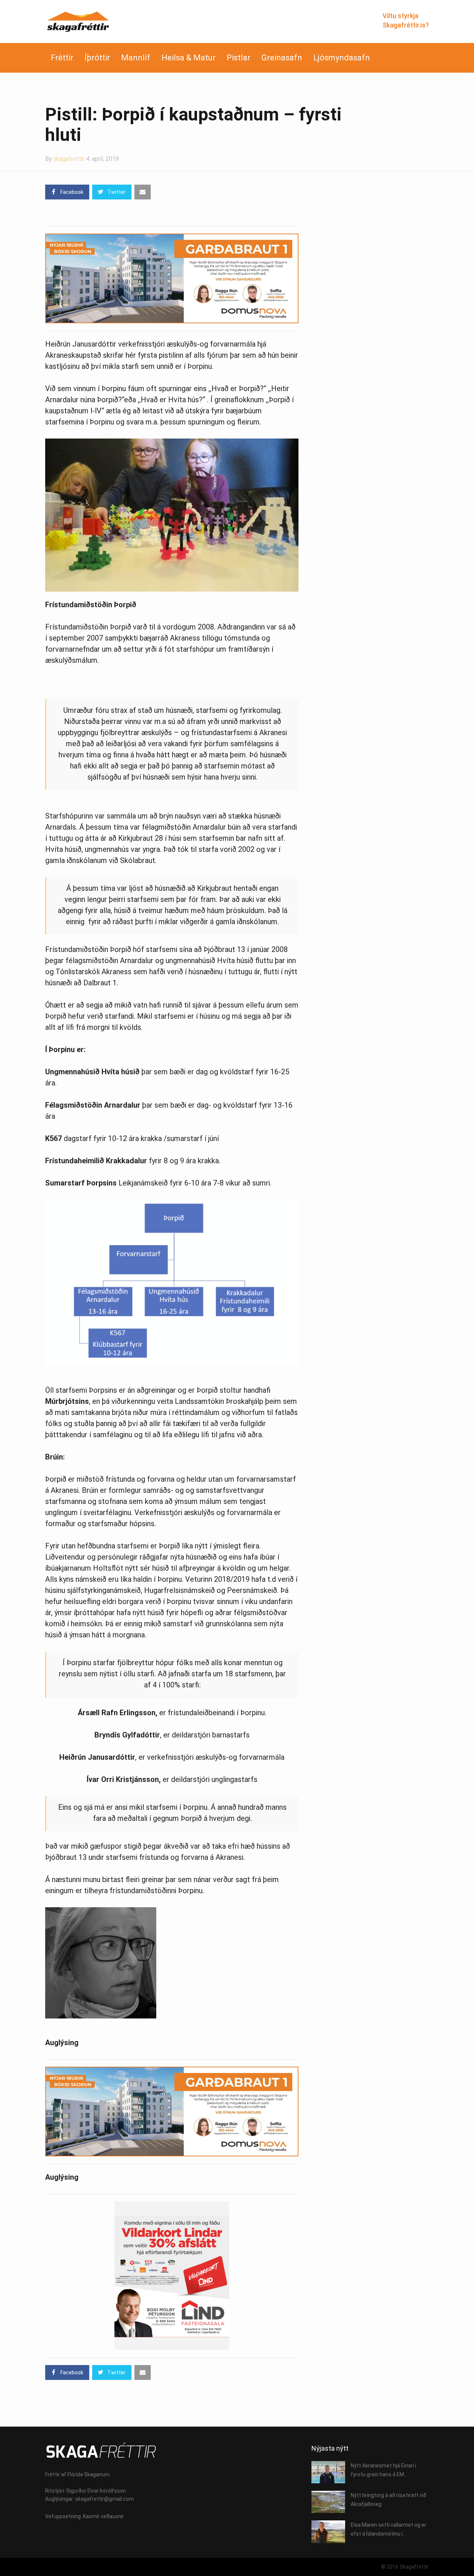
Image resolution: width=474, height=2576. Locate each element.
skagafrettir (69, 159)
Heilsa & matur (188, 58)
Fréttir (62, 58)
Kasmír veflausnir (104, 2516)
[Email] (143, 192)
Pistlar (238, 58)
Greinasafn (282, 58)
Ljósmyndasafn (342, 58)
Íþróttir (97, 58)
